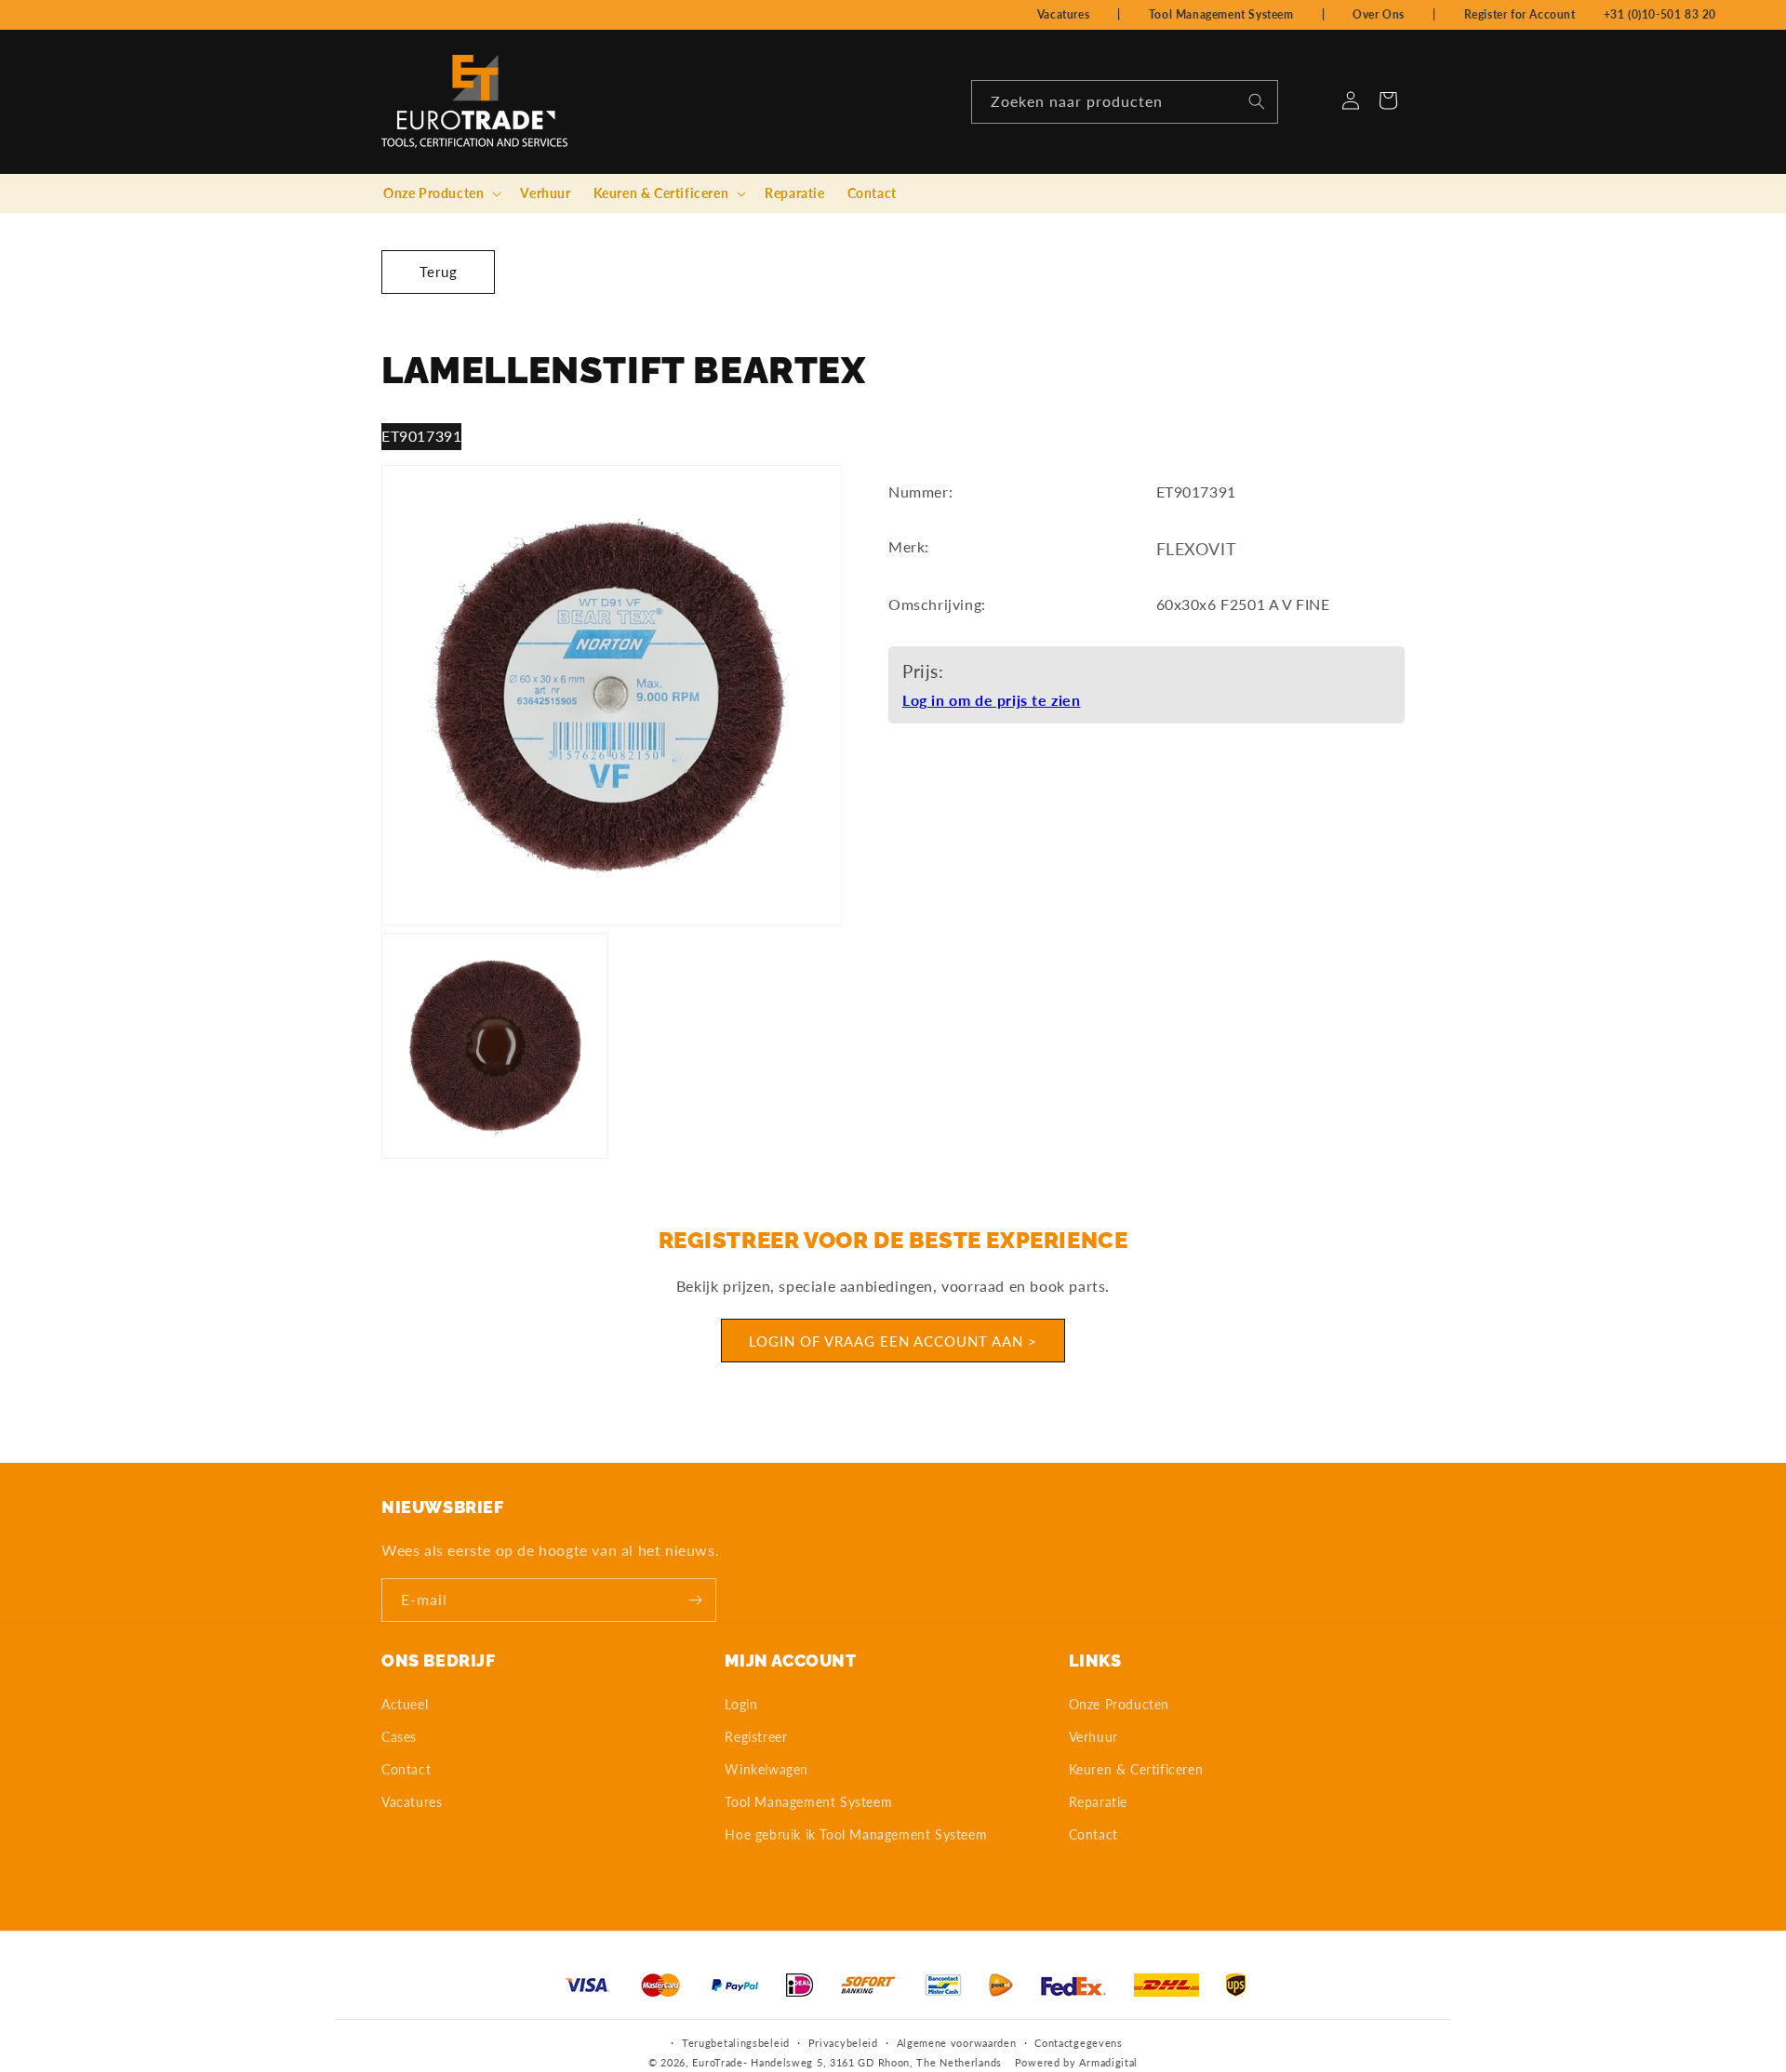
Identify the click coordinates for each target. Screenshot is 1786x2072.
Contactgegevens (1079, 2043)
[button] (440, 193)
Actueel (405, 1703)
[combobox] (1125, 102)
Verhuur (1093, 1737)
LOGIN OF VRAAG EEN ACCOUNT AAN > (893, 1341)
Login (741, 1703)
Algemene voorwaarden (957, 2043)
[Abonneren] (695, 1600)
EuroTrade (717, 2062)
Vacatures (1063, 14)
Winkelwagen (766, 1769)
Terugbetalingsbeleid (736, 2043)
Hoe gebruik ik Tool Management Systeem (856, 1834)
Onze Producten (1119, 1703)
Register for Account (1520, 14)
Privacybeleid (843, 2043)
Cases (399, 1737)
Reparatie (1098, 1802)
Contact (406, 1769)
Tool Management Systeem (1221, 14)
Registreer (756, 1737)
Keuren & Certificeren (1136, 1769)
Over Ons (1379, 14)
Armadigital (1108, 2062)
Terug (439, 272)
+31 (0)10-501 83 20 (1660, 14)
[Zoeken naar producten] (1257, 101)
